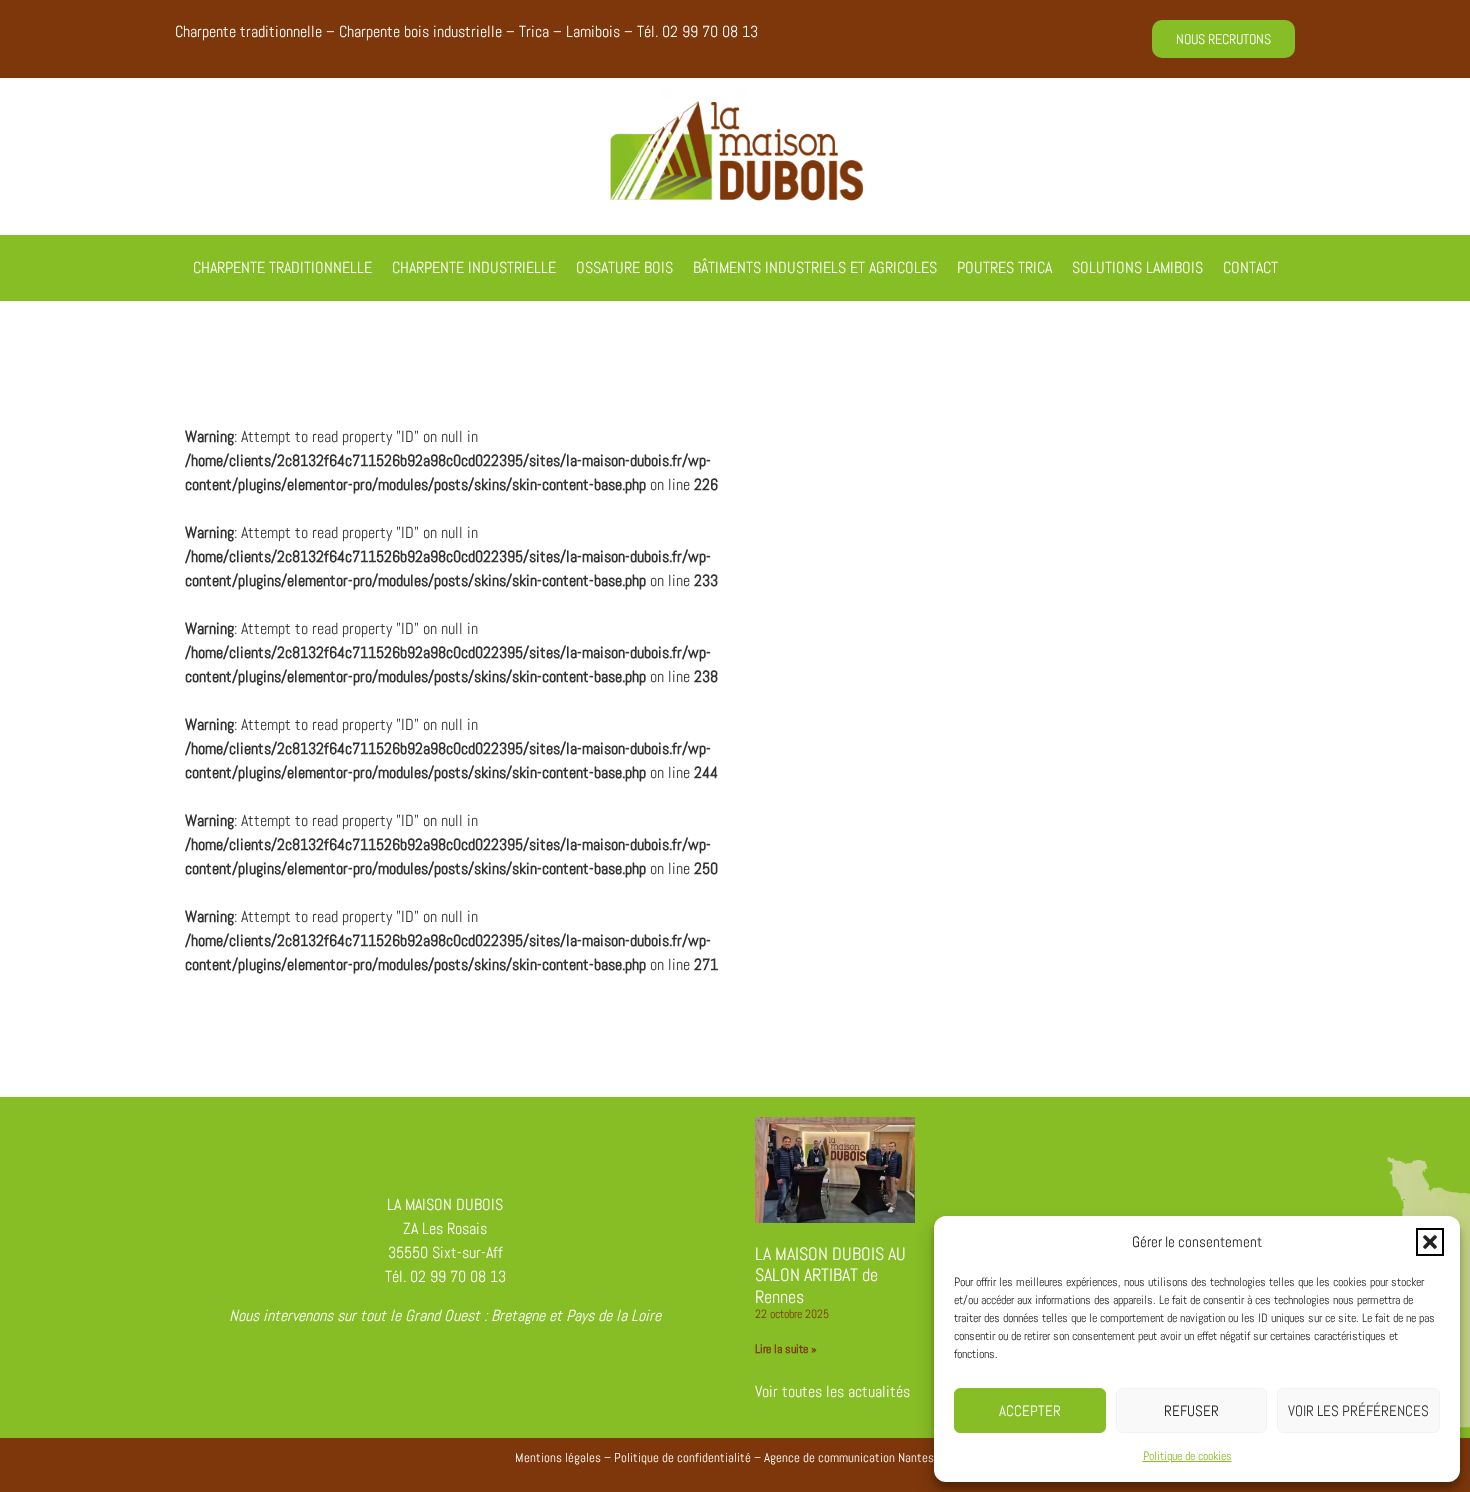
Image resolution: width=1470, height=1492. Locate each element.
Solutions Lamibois (1137, 267)
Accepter (1030, 1410)
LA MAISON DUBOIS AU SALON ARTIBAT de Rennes (830, 1275)
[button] (1430, 1242)
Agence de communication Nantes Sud (860, 1457)
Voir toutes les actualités (832, 1391)
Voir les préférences (1358, 1410)
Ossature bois (624, 267)
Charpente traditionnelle (282, 267)
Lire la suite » (786, 1349)
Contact (1250, 267)
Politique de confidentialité (682, 1457)
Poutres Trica (1004, 267)
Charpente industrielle (474, 267)
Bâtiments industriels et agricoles (815, 267)
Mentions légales (558, 1457)
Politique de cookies (1187, 1456)
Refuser (1191, 1410)
